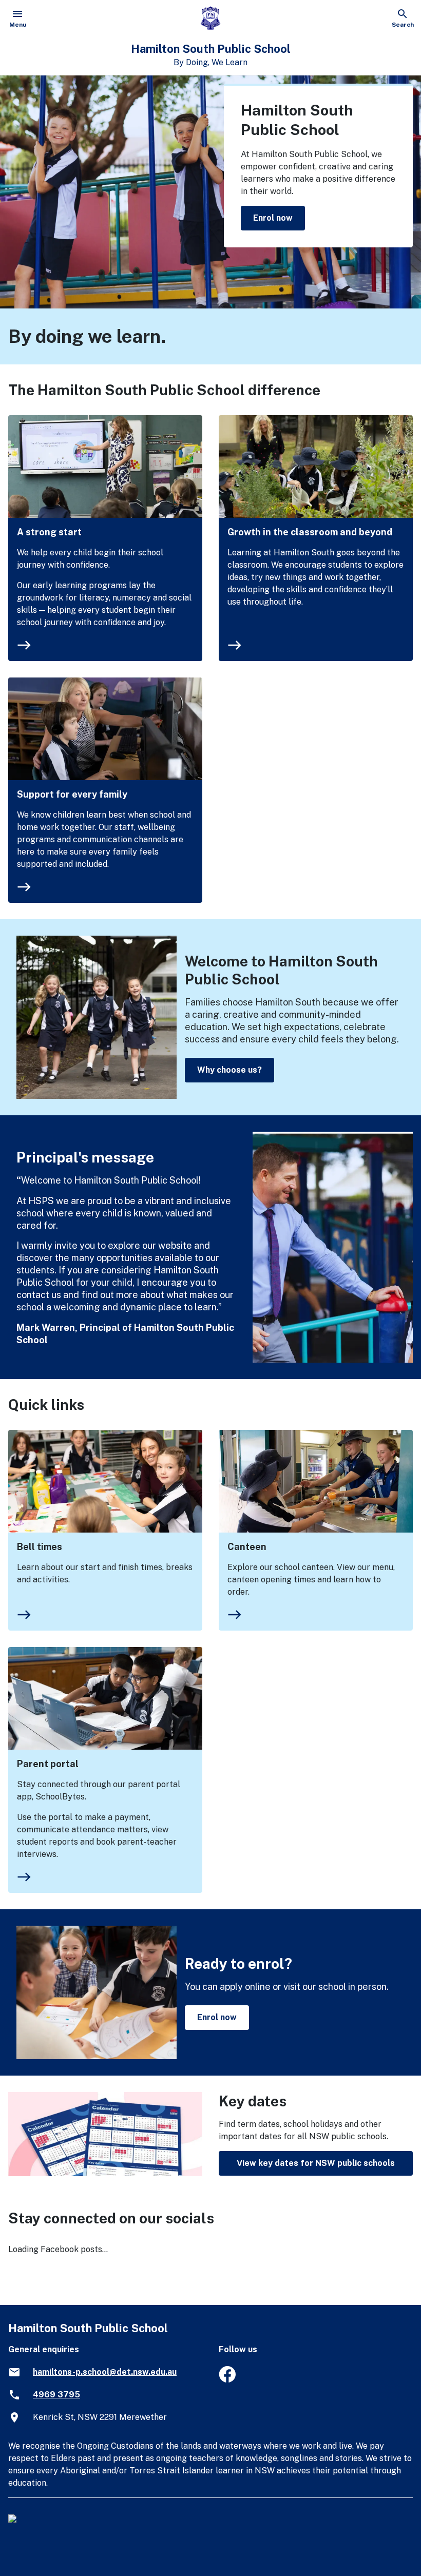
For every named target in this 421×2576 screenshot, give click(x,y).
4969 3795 (56, 2395)
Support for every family (72, 794)
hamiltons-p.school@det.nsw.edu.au (105, 2372)
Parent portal (48, 1764)
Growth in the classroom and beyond (310, 532)
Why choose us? (229, 1070)
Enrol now (273, 218)
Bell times (40, 1547)
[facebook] (227, 2380)
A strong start (49, 532)
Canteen (247, 1547)
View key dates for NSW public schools (316, 2163)
